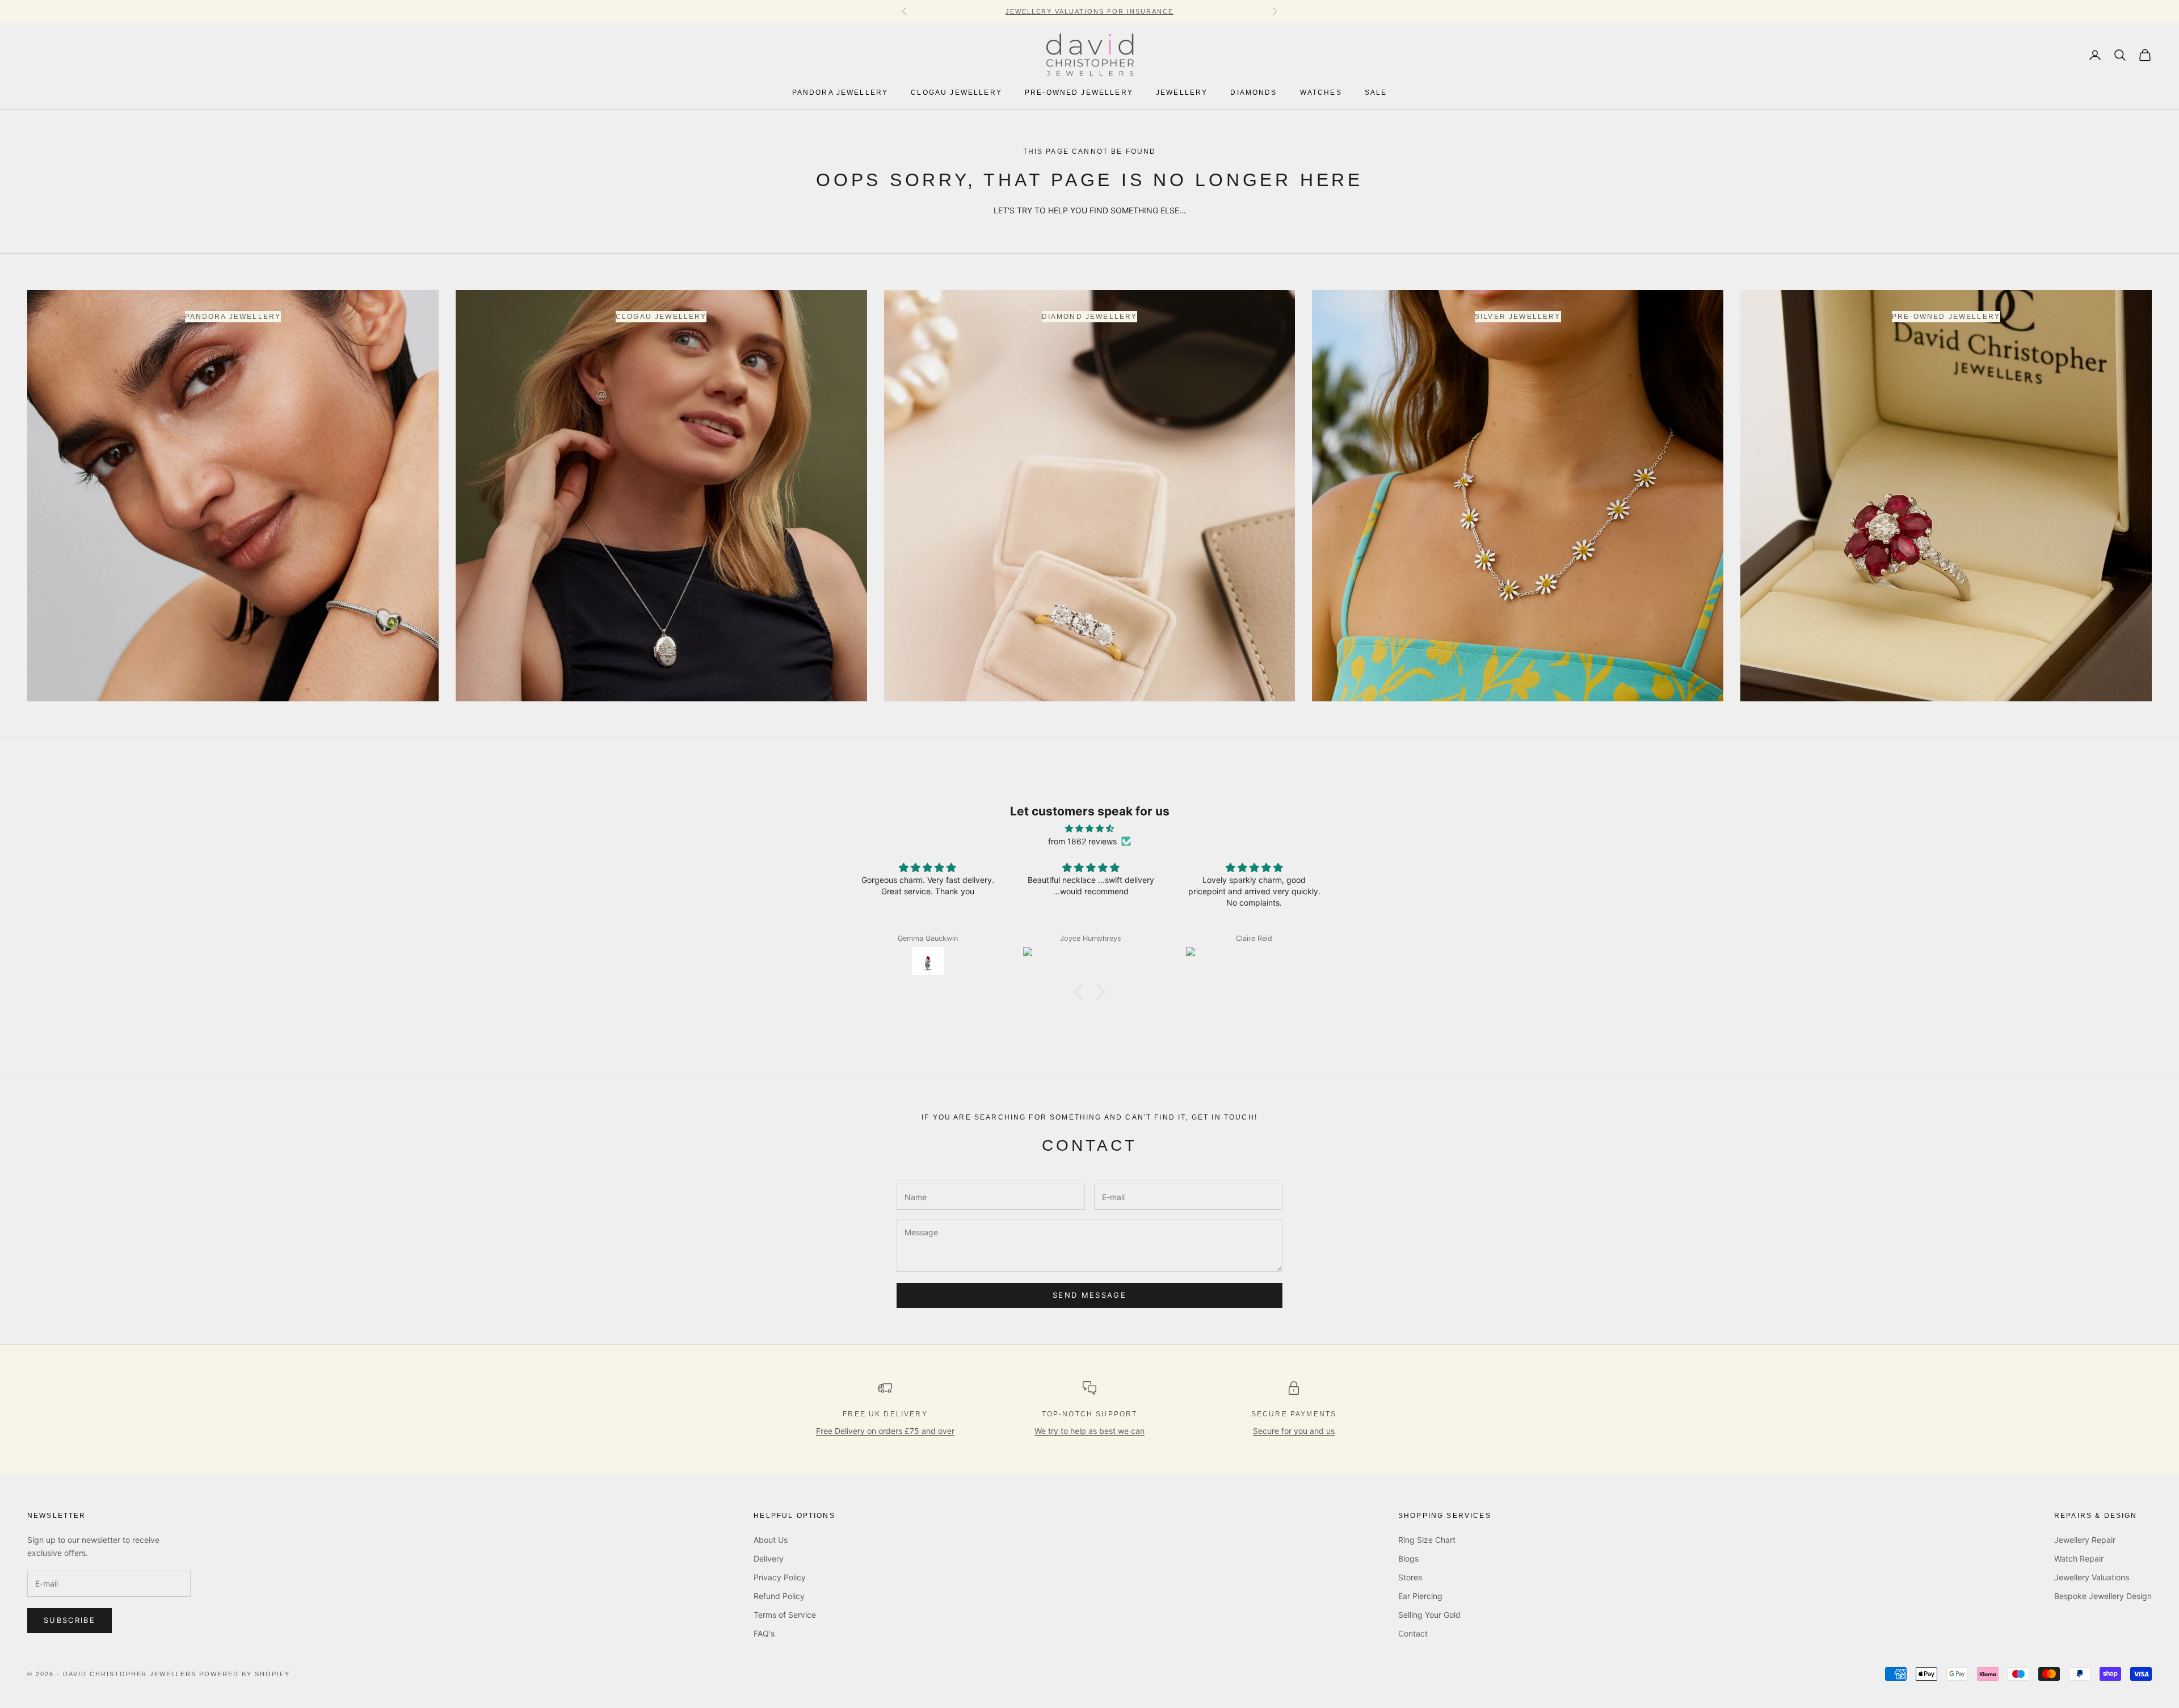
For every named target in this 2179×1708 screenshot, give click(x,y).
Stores (1410, 1577)
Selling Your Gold (1429, 1615)
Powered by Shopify (245, 1674)
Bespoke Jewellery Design (2103, 1596)
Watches (1321, 93)
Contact (1413, 1633)
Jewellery (1182, 93)
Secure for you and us (1294, 1431)
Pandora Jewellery (840, 93)
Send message (1089, 1295)
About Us (771, 1540)
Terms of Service (785, 1615)
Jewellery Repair (2085, 1540)
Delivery (769, 1558)
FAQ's (764, 1633)
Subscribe (70, 1620)
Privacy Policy (780, 1577)
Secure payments (1294, 1414)
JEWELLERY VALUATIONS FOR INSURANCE (1089, 11)
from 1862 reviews (1082, 841)
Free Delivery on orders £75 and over (885, 1431)
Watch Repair (2079, 1558)
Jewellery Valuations (2092, 1577)
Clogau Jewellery (956, 93)
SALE (1376, 93)
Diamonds (1253, 93)
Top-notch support (1090, 1414)
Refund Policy (779, 1596)
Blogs (1408, 1558)
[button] (1081, 992)
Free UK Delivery (885, 1414)
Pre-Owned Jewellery (1079, 93)
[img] (1089, 828)
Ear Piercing (1420, 1596)
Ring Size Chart (1427, 1540)
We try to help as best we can (1089, 1431)
